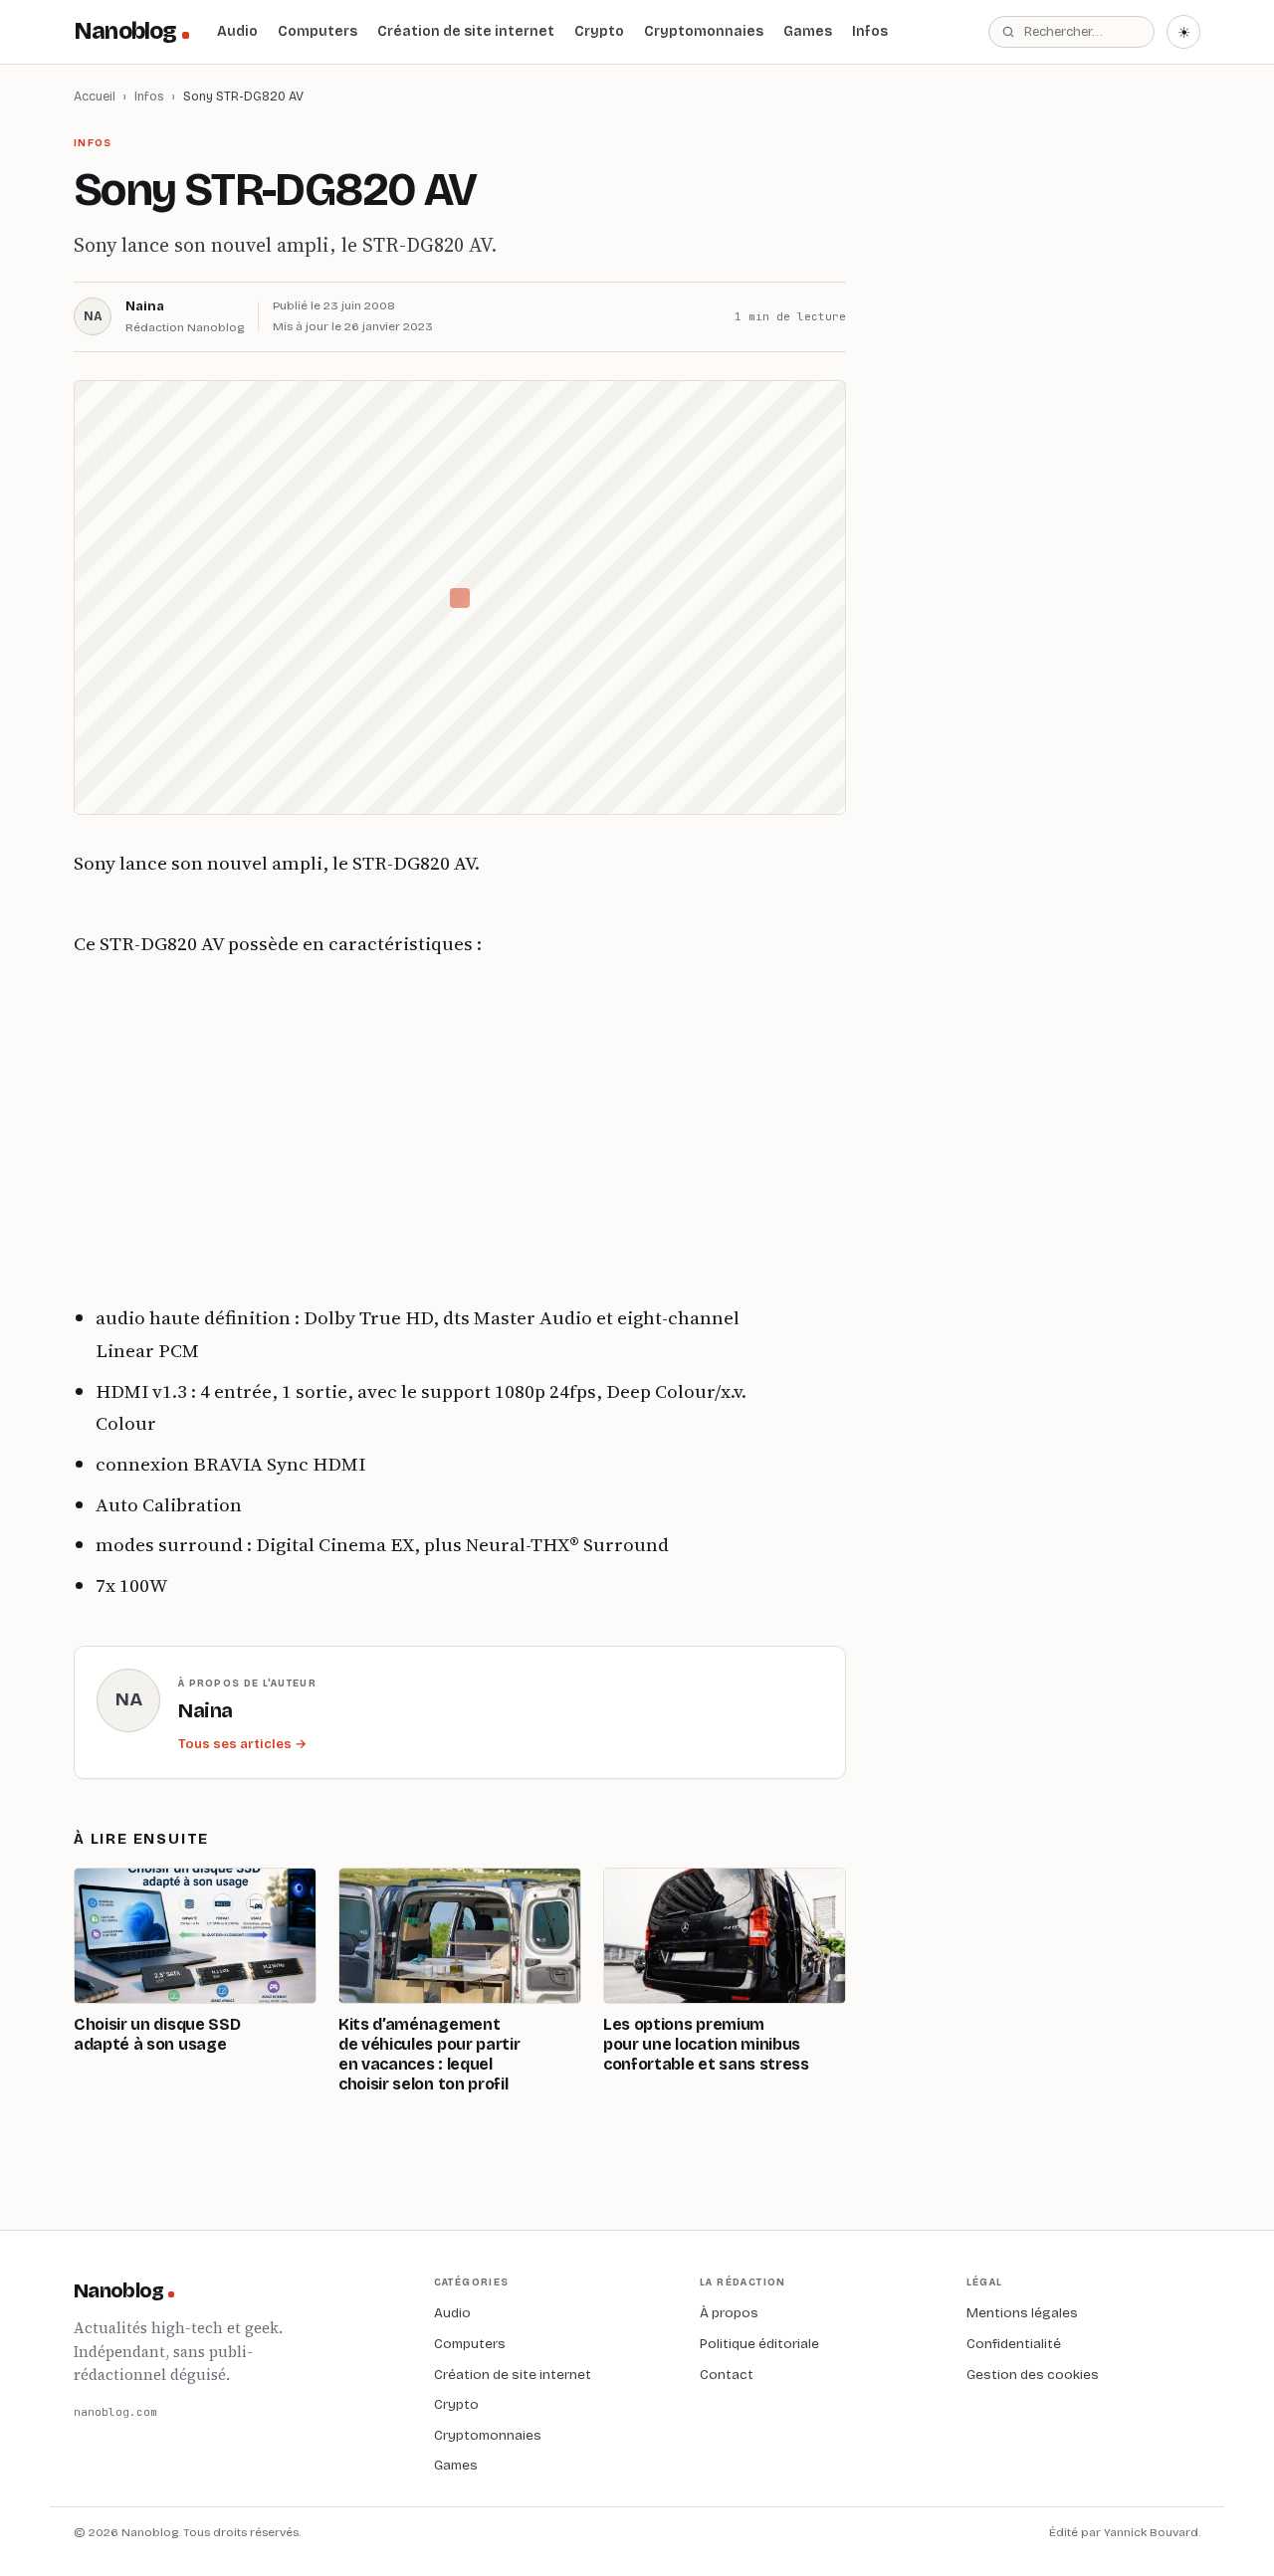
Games (808, 31)
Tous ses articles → (242, 1744)
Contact (727, 2375)
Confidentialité (1014, 2344)
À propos (729, 2313)
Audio (237, 31)
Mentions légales (1022, 2313)
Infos (870, 31)
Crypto (599, 31)
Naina (145, 306)
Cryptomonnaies (704, 31)
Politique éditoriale (759, 2344)
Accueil (95, 96)
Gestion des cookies (1033, 2375)
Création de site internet (466, 31)
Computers (318, 31)
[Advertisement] (412, 1130)
